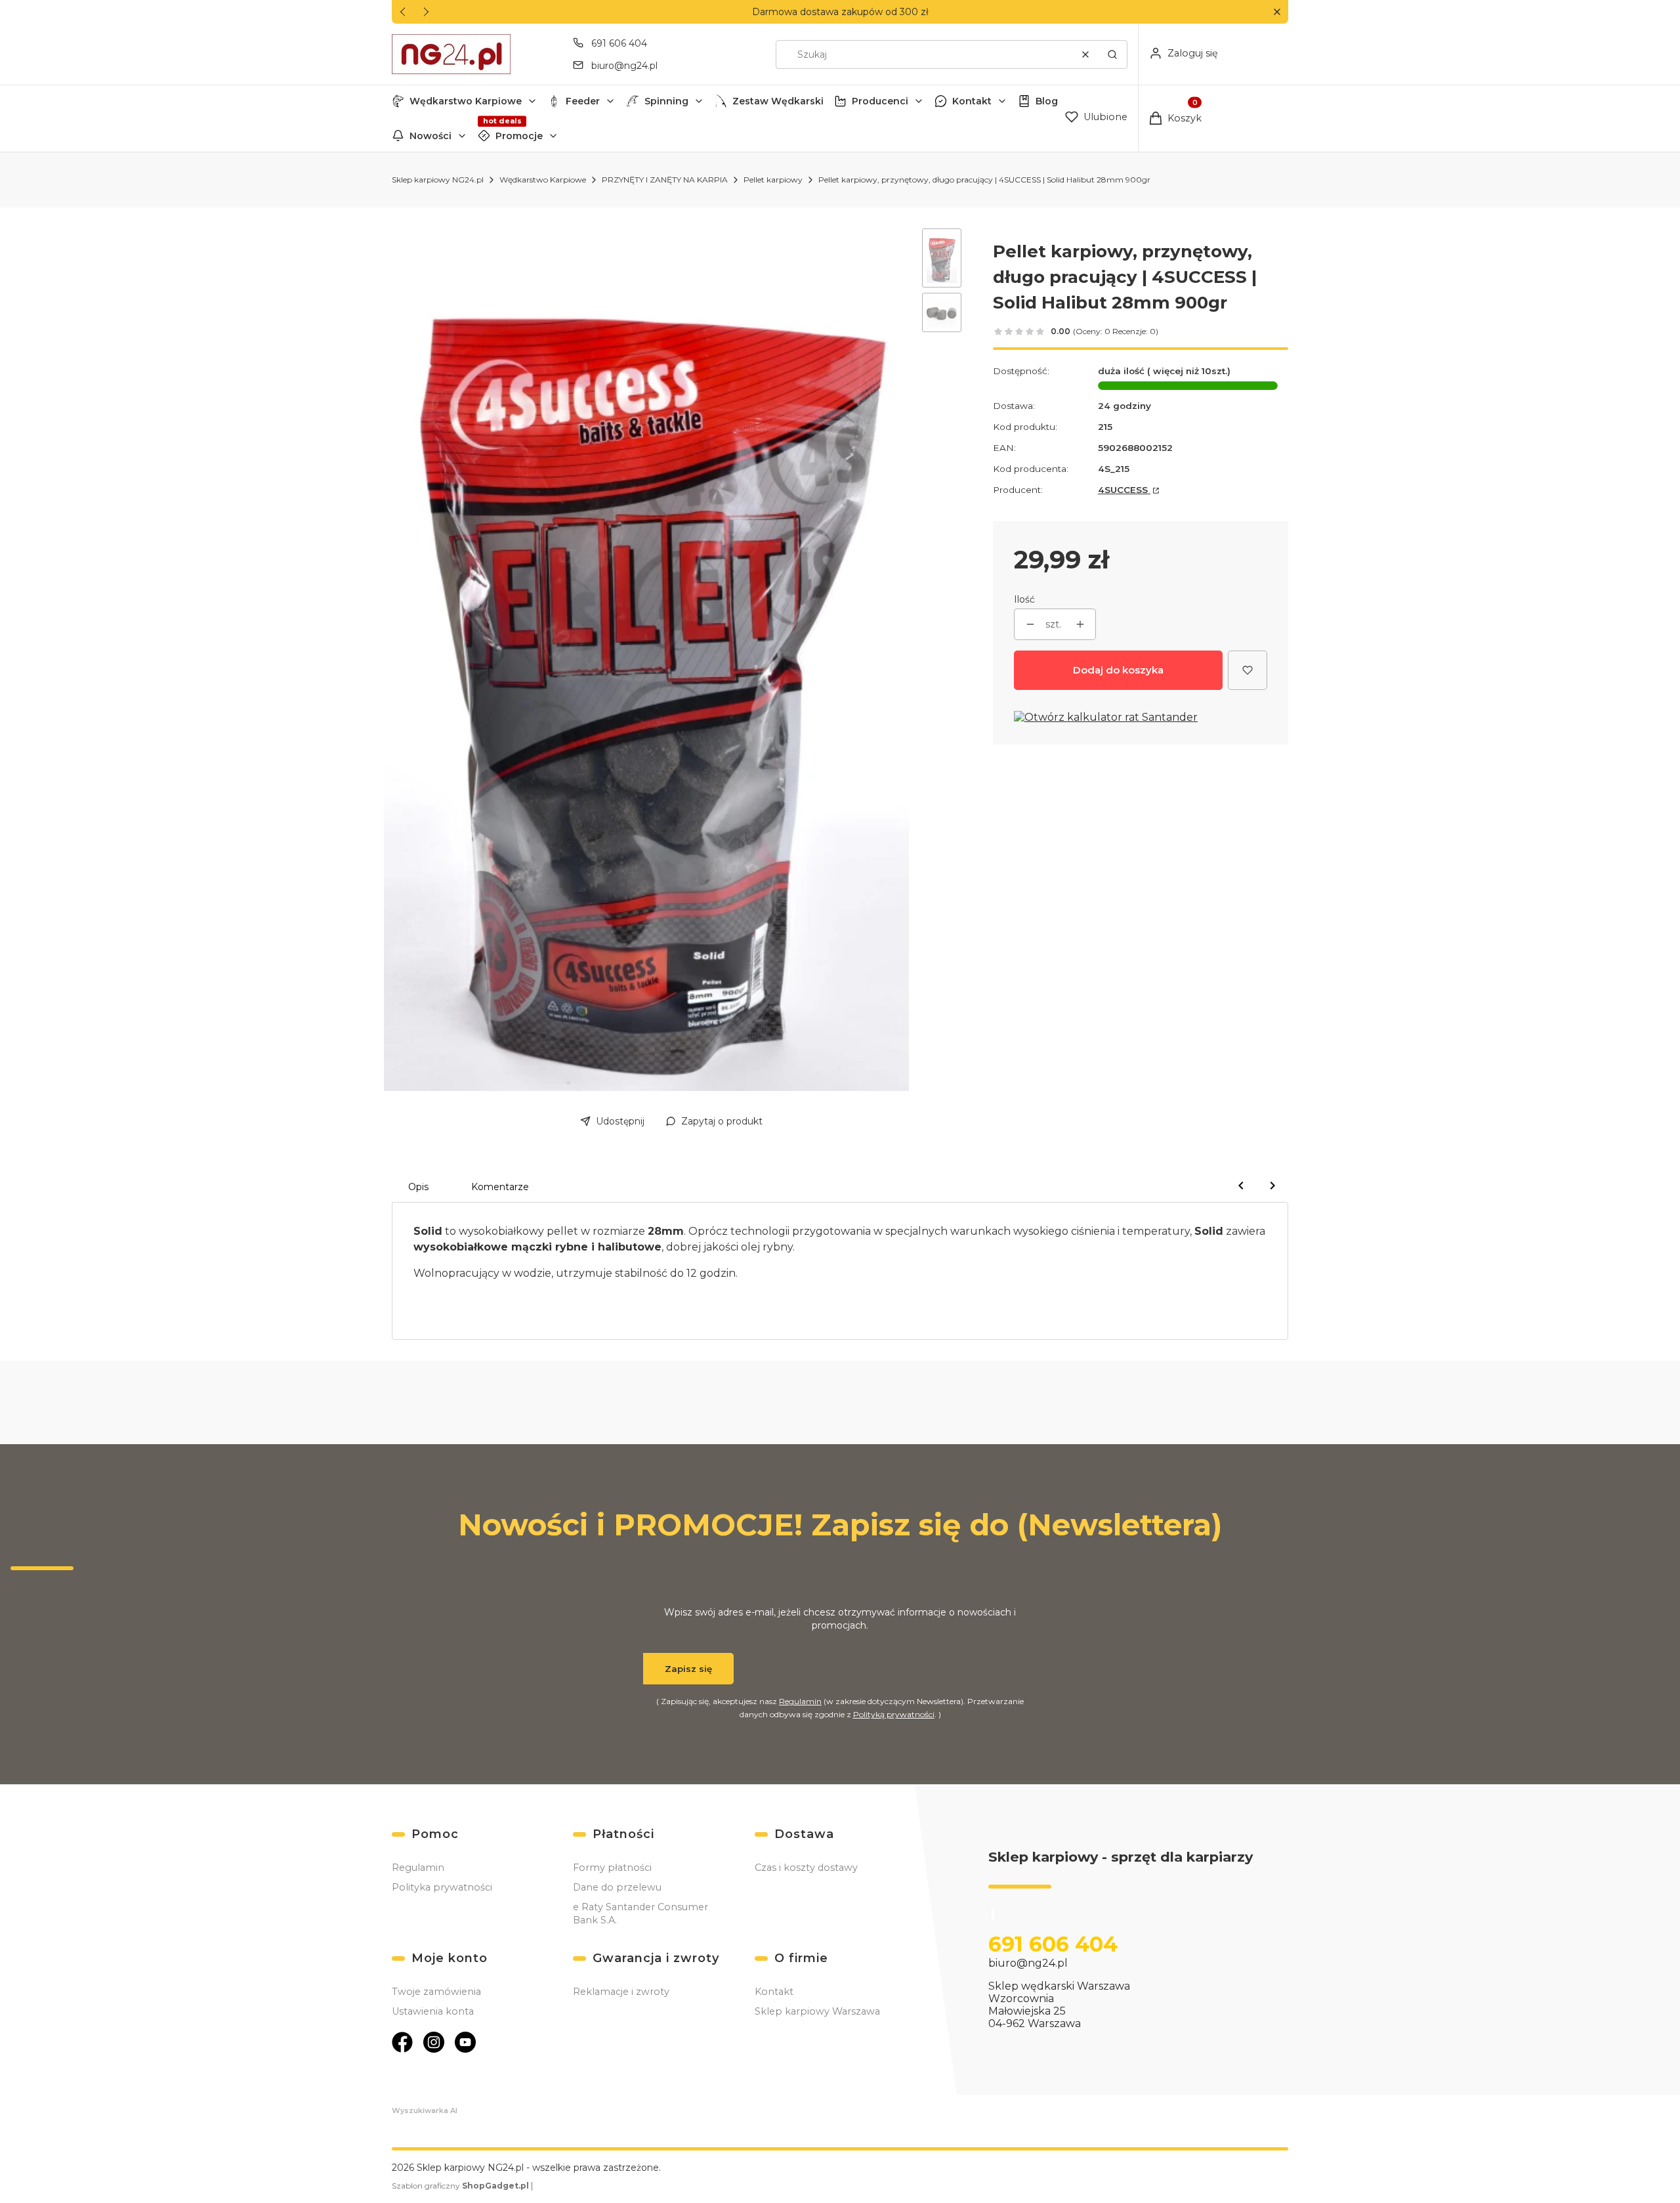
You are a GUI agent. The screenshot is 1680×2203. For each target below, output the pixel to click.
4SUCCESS (1124, 490)
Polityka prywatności (442, 1887)
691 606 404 (619, 43)
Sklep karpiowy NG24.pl (438, 180)
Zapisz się (688, 1669)
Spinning (666, 101)
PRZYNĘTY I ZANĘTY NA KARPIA (665, 180)
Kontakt (972, 101)
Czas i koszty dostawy (806, 1868)
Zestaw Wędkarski (778, 101)
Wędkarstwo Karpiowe (466, 101)
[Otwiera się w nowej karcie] (402, 2042)
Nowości (430, 136)
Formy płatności (612, 1868)
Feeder (583, 101)
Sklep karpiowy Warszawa (817, 2011)
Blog (1047, 101)
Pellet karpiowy (773, 180)
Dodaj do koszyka (1118, 670)
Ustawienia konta (433, 2011)
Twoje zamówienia (436, 1992)
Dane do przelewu (617, 1887)
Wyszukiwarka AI (425, 2110)
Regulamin (800, 1701)
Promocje (519, 136)
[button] (1277, 12)
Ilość (1024, 599)
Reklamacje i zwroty (621, 1992)
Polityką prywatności (894, 1714)
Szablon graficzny (460, 2186)
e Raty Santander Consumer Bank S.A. (640, 1914)
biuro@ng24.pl (624, 66)
